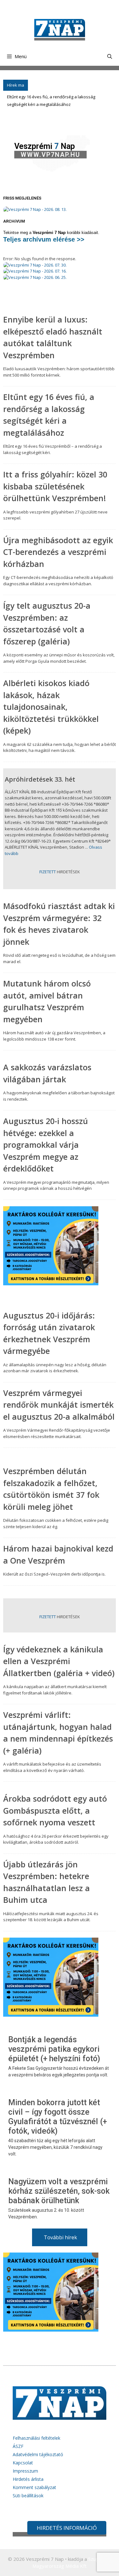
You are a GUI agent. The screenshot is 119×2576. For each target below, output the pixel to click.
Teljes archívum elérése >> (44, 239)
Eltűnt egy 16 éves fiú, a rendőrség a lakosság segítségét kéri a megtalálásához (49, 415)
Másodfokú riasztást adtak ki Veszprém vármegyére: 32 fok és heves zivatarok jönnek (59, 924)
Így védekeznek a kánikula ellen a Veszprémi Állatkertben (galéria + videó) (59, 1661)
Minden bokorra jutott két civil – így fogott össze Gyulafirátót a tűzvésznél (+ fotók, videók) (58, 2117)
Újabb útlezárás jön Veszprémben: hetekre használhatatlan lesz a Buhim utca (46, 1882)
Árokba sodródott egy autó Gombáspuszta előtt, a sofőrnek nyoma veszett (55, 1810)
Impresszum (25, 2471)
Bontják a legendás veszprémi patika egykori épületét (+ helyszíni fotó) (54, 2049)
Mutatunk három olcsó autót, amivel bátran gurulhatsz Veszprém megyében (47, 1001)
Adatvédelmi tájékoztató (38, 2454)
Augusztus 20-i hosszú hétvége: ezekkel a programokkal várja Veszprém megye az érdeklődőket (46, 1145)
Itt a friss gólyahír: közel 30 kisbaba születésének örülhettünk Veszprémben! (55, 486)
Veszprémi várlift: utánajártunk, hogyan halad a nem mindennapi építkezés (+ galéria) (58, 1733)
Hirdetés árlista (28, 2479)
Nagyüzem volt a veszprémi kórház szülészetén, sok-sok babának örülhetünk (59, 2191)
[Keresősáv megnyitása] (110, 56)
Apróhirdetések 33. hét (40, 779)
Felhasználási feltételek (36, 2438)
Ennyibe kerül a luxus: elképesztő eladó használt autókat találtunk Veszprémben (53, 337)
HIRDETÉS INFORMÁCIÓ (67, 2528)
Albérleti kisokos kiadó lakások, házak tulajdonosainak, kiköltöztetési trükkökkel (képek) (51, 707)
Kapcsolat (23, 2463)
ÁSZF (18, 2446)
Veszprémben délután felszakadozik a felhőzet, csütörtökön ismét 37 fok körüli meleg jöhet (51, 1489)
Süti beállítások (28, 2496)
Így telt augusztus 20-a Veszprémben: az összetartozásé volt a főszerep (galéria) (47, 623)
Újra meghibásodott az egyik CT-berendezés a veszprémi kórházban (58, 552)
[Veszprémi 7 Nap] (60, 29)
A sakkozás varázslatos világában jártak (47, 1073)
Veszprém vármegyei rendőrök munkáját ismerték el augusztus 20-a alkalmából (59, 1405)
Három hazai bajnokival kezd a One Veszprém (58, 1554)
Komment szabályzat (34, 2487)
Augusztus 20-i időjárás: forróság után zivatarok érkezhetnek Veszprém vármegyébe (49, 1333)
